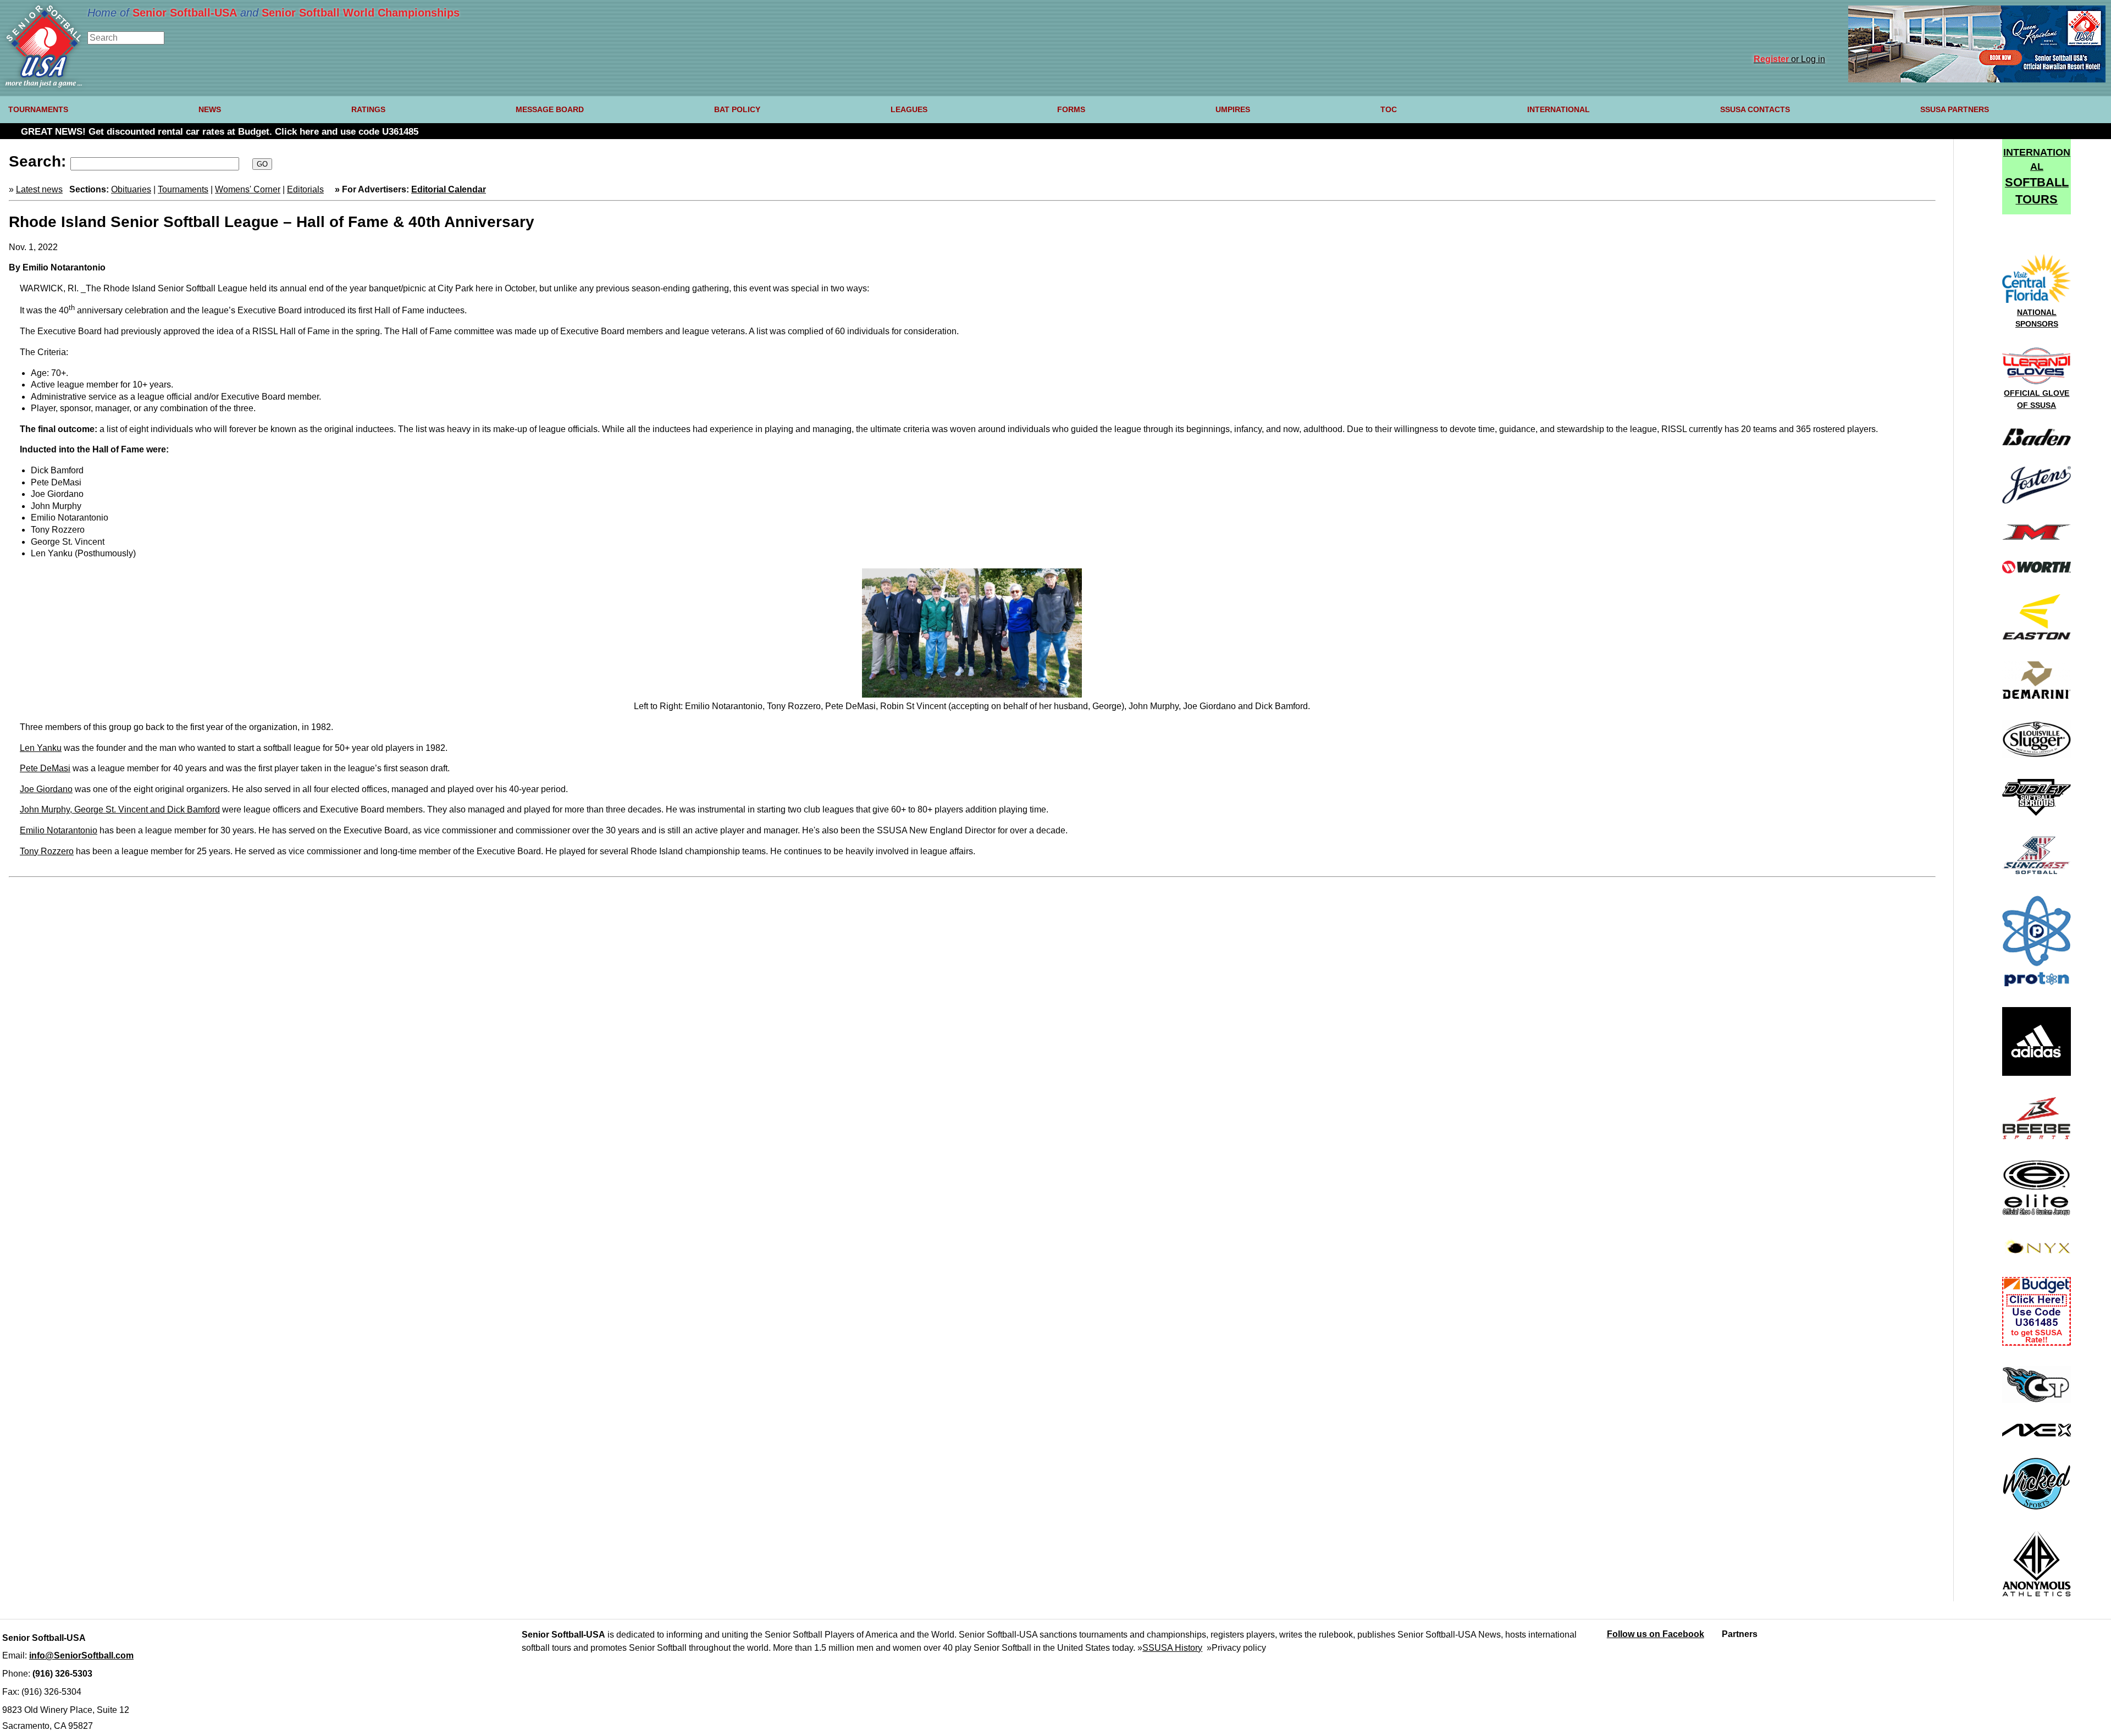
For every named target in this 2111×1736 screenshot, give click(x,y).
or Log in (1789, 59)
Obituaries (131, 189)
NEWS (210, 109)
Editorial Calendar (449, 189)
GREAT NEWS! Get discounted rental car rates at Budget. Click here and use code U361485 (220, 132)
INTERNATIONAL (1559, 109)
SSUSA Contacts (1755, 109)
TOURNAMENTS (38, 109)
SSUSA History (1172, 1648)
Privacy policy (1239, 1648)
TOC (1389, 109)
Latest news (39, 189)
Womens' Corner (248, 189)
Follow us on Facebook (1656, 1634)
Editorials (305, 189)
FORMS (1071, 109)
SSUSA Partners (1955, 109)
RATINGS (368, 109)
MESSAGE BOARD (550, 109)
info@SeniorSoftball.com (81, 1655)
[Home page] (44, 84)
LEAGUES (909, 109)
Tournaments (183, 189)
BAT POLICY (737, 109)
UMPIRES (1233, 109)
